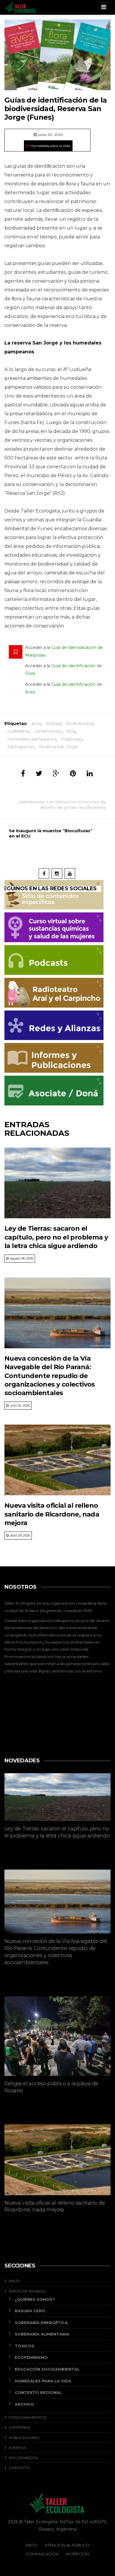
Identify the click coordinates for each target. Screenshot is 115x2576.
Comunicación (42, 2554)
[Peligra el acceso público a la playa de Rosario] (57, 2036)
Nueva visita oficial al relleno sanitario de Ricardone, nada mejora (52, 1514)
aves (36, 723)
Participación (21, 747)
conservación (48, 731)
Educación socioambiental (47, 2369)
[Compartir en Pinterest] (73, 773)
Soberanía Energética (41, 2323)
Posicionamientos (28, 2417)
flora (71, 731)
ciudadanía (18, 731)
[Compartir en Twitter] (39, 773)
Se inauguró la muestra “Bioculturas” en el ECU (51, 833)
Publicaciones (24, 2438)
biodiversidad (80, 723)
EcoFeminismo (31, 2357)
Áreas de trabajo (27, 2291)
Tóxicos (24, 2346)
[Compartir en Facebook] (23, 773)
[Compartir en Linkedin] (90, 773)
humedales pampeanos (32, 739)
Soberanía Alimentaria (42, 2334)
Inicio (14, 2281)
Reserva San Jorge (58, 747)
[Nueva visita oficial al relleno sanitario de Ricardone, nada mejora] (57, 1460)
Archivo (24, 2404)
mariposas (72, 739)
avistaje (54, 723)
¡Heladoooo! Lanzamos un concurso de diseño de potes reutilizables (62, 805)
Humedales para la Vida (50, 146)
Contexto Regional (38, 2392)
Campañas (19, 2427)
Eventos (17, 2448)
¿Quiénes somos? (35, 2299)
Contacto (19, 2468)
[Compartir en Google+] (56, 773)
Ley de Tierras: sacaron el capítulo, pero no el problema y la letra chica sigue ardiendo (56, 1237)
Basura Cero (30, 2311)
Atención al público (67, 2545)
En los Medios (23, 2458)
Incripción (77, 2554)
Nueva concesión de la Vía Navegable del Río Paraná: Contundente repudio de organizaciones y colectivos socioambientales (50, 1376)
